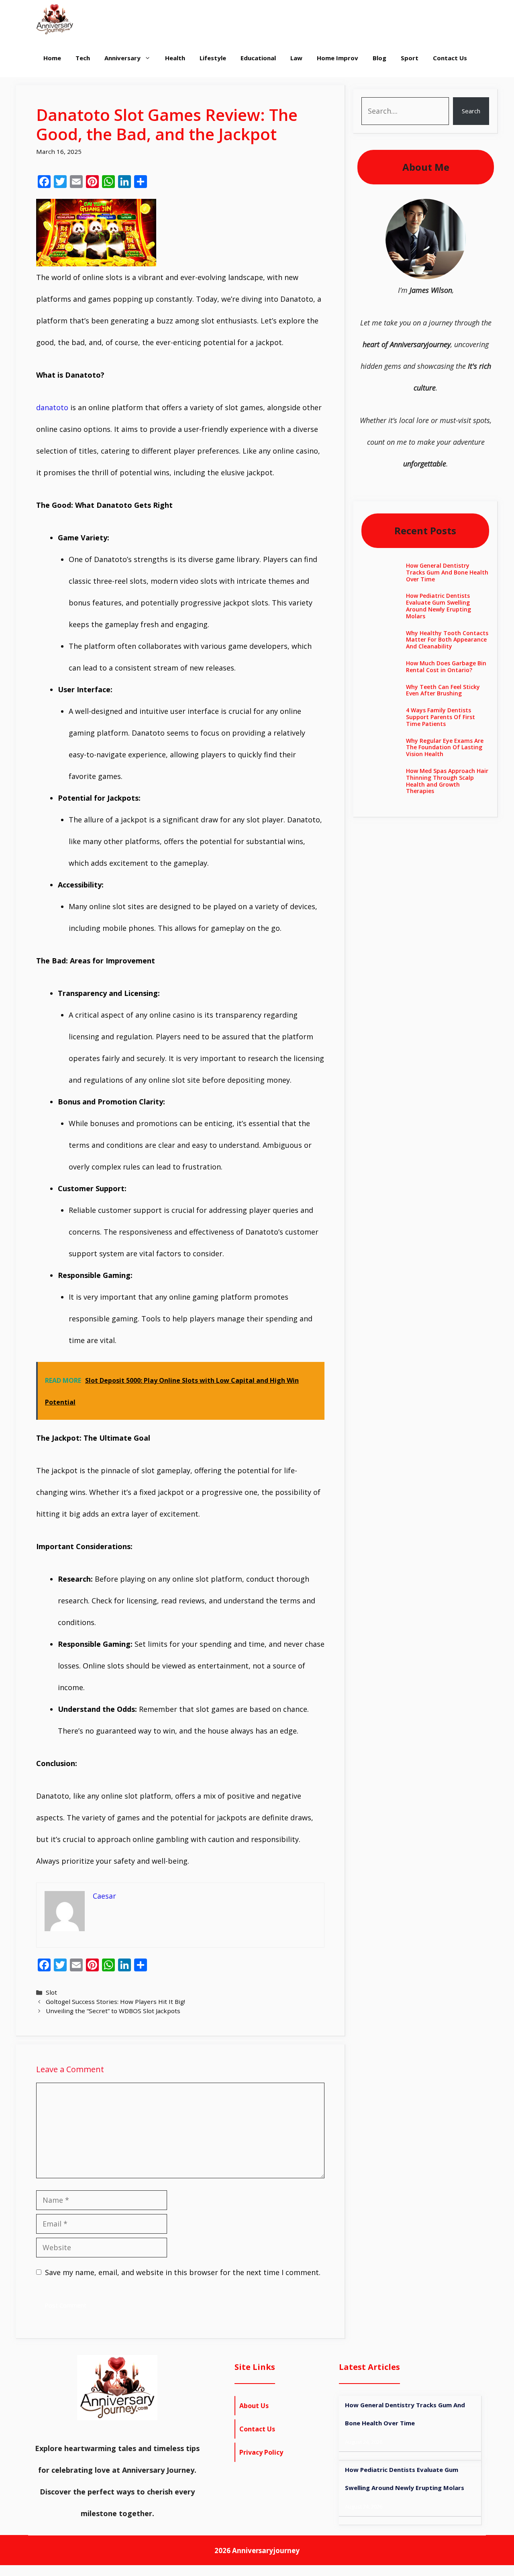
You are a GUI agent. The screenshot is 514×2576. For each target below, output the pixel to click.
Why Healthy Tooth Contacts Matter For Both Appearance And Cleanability (447, 640)
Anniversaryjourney (266, 2550)
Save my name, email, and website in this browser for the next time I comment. (183, 2272)
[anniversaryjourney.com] (55, 19)
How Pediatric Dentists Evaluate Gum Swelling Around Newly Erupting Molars (439, 606)
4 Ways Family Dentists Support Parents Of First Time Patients (441, 717)
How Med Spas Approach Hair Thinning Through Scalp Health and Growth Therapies (447, 781)
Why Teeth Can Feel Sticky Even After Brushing (443, 690)
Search (471, 111)
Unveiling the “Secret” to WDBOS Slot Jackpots (113, 2011)
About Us (254, 2406)
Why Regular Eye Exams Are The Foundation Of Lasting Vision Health (445, 747)
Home (52, 58)
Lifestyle (213, 58)
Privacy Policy (261, 2452)
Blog (379, 58)
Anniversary (122, 58)
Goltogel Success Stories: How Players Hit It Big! (115, 2002)
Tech (83, 58)
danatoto (52, 407)
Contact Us (450, 58)
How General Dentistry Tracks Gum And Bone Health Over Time (447, 572)
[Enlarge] (455, 209)
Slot (51, 1992)
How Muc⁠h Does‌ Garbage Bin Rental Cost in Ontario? (446, 666)
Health (175, 58)
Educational (258, 58)
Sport (410, 58)
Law (296, 58)
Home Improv (338, 58)
